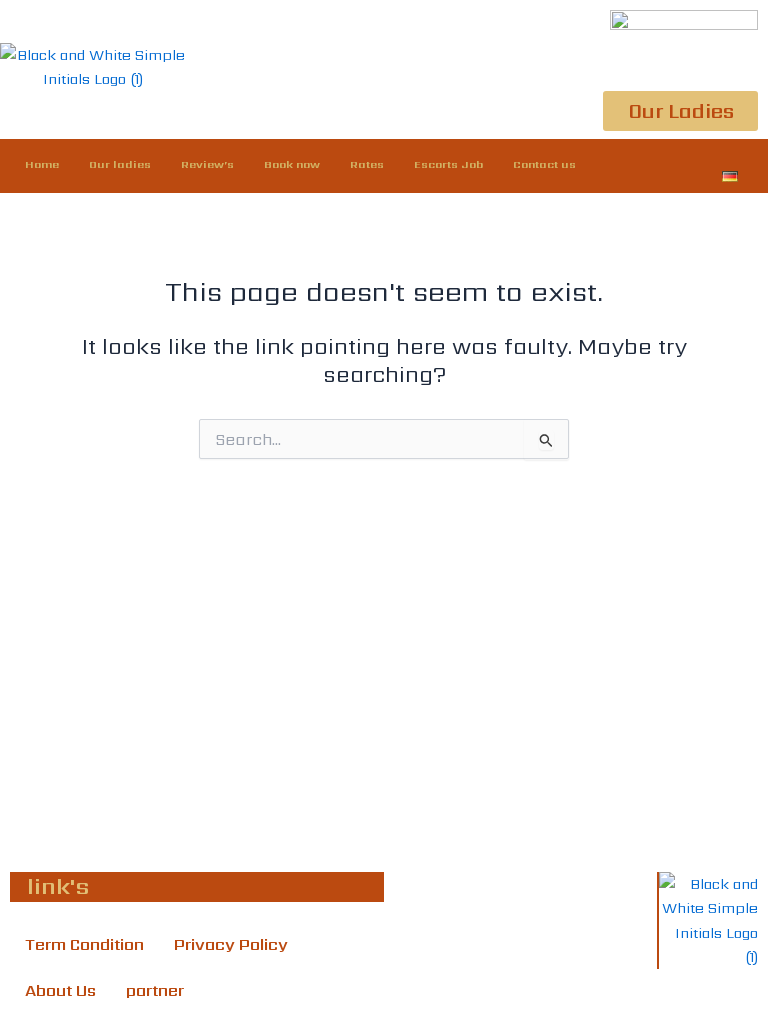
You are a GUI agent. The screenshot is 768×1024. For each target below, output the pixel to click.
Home (42, 164)
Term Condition (84, 944)
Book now (292, 164)
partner (155, 990)
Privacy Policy (231, 944)
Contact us (544, 164)
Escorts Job (448, 164)
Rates (367, 164)
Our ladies (120, 164)
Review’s (207, 164)
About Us (60, 990)
